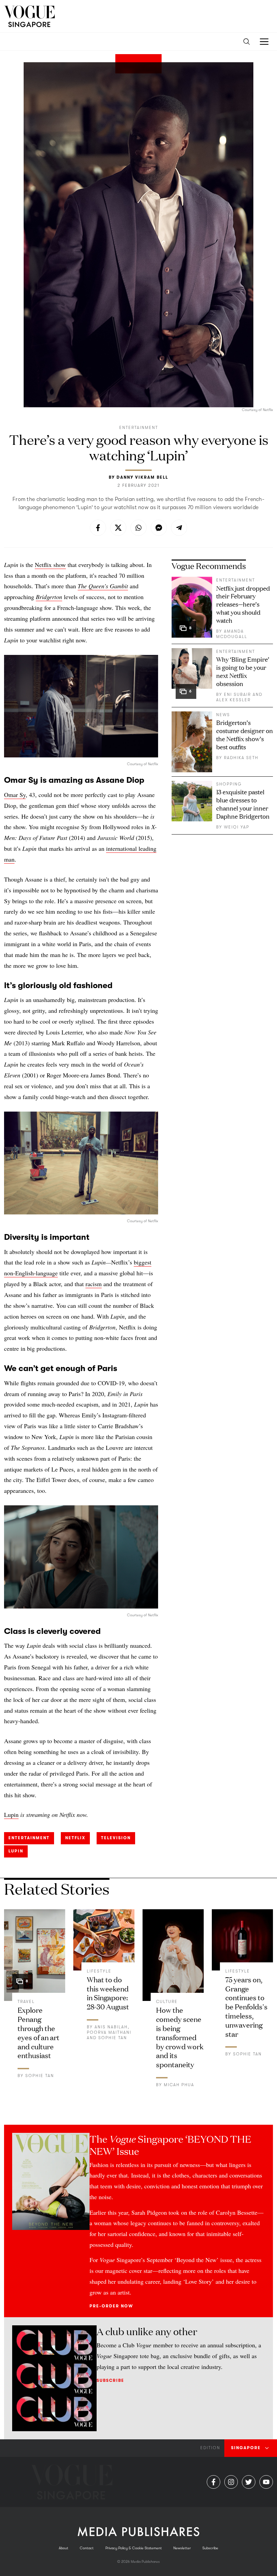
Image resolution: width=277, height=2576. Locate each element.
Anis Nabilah (111, 2027)
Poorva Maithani (109, 2032)
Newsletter (182, 2548)
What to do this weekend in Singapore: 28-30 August (108, 1993)
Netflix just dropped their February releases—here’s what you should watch (243, 604)
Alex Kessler (233, 700)
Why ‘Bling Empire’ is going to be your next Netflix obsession (243, 671)
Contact (87, 2548)
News (223, 715)
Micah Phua (179, 2085)
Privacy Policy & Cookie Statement (134, 2548)
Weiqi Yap (237, 827)
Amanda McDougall (232, 634)
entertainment (29, 1838)
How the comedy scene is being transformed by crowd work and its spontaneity (180, 2037)
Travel (26, 2002)
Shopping (229, 784)
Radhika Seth (241, 758)
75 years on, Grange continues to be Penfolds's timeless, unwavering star (246, 2006)
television (116, 1838)
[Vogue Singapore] (29, 16)
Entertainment (139, 428)
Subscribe (110, 2380)
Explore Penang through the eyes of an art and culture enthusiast (39, 2032)
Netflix (75, 1838)
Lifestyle (99, 1971)
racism (94, 1284)
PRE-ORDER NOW (111, 2306)
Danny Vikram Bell (142, 477)
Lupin (16, 1851)
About (64, 2548)
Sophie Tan (40, 2076)
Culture (167, 2002)
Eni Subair (237, 694)
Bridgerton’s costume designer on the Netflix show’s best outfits (245, 734)
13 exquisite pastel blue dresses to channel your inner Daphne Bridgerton (243, 804)
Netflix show (50, 565)
